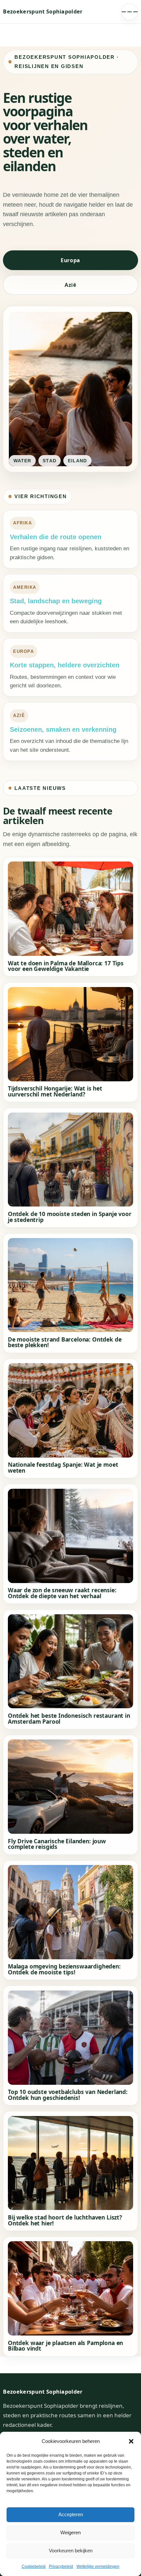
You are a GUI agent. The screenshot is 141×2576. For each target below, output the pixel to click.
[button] (131, 2441)
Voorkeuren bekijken (71, 2551)
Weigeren (70, 2532)
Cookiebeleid (34, 2566)
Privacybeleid (61, 2566)
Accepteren (71, 2514)
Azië (70, 285)
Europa (70, 260)
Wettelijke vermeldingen (98, 2566)
